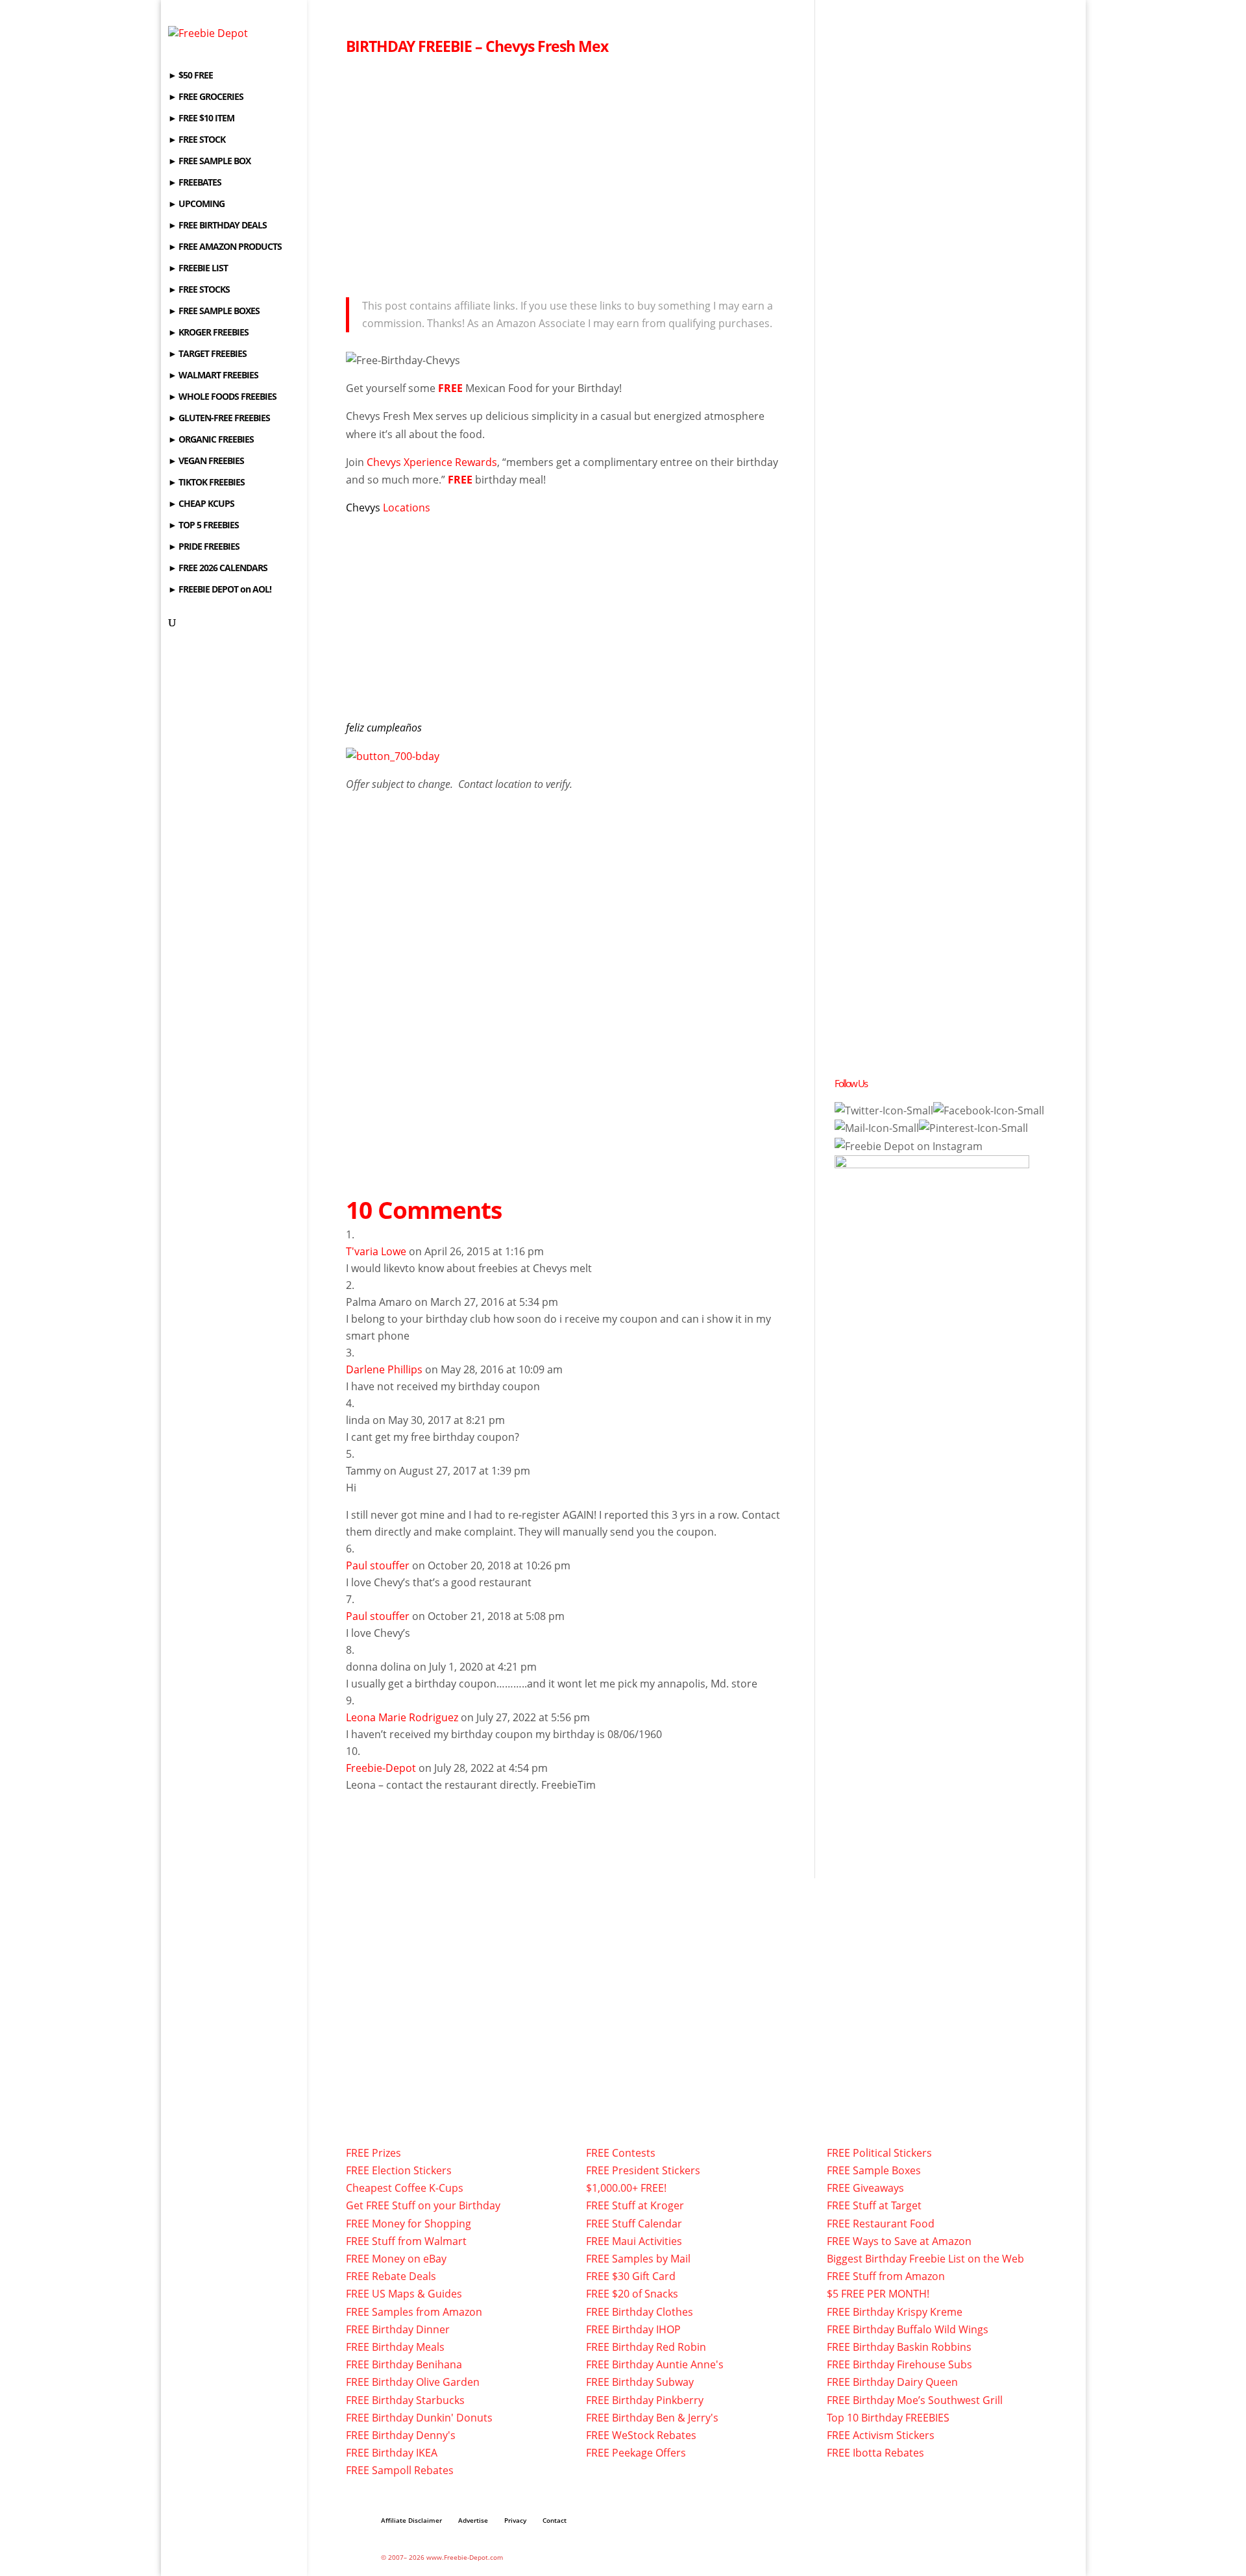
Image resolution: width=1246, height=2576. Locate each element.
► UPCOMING (196, 204)
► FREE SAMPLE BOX (209, 162)
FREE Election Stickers (399, 2170)
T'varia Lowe (376, 1251)
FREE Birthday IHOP (633, 2329)
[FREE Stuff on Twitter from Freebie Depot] (884, 1110)
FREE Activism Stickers (881, 2435)
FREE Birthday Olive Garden (413, 2382)
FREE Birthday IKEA (392, 2453)
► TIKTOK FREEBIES (206, 483)
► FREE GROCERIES (206, 97)
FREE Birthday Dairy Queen (892, 2382)
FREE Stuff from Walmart (406, 2241)
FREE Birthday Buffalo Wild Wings (908, 2329)
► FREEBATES (195, 183)
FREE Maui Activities (634, 2241)
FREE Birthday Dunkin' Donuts (419, 2418)
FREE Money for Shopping (409, 2224)
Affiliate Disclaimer (411, 2520)
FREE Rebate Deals (391, 2276)
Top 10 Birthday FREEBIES (888, 2418)
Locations (407, 508)
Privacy (515, 2520)
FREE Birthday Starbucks (405, 2400)
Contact (555, 2520)
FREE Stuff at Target (874, 2205)
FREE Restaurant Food (881, 2224)
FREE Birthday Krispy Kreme (895, 2312)
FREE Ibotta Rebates (875, 2453)
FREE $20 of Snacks (632, 2294)
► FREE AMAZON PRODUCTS (225, 247)
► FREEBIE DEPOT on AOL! (220, 590)
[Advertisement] (570, 173)
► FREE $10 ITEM (201, 119)
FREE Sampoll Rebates (400, 2470)
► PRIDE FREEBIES (204, 547)
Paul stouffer (378, 1565)
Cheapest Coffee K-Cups (405, 2188)
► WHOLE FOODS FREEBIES (222, 397)
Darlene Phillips (384, 1369)
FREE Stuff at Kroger (635, 2205)
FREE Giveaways (865, 2188)
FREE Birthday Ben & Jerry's (652, 2418)
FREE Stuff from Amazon (886, 2276)
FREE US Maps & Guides (404, 2294)
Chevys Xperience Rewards (432, 462)
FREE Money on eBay (396, 2259)
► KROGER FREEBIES (208, 333)
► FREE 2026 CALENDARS (218, 569)
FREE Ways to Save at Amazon (899, 2241)
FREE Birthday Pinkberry (645, 2400)
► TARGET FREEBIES (207, 354)
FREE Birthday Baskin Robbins (899, 2347)
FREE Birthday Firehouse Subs (899, 2364)
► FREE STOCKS (199, 290)
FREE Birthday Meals (395, 2347)
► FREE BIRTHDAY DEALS (217, 226)
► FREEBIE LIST (198, 269)
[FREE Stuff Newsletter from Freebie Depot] (877, 1128)
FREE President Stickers (643, 2170)
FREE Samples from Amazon (414, 2312)
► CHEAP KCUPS (201, 504)
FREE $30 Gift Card (631, 2276)
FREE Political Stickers (879, 2153)
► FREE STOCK (197, 140)
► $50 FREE (190, 76)
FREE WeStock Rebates (641, 2435)
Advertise (473, 2520)
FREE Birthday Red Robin (646, 2347)
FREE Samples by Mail (638, 2259)
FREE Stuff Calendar (634, 2224)
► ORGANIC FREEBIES (211, 440)
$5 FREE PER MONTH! (878, 2294)
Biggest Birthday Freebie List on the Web (925, 2259)
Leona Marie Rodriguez (402, 1717)
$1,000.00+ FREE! (626, 2188)
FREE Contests (621, 2153)
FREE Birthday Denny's (401, 2435)
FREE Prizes (373, 2153)
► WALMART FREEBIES (213, 376)
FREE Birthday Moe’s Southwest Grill (915, 2400)
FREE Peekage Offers (636, 2453)
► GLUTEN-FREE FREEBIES (219, 419)
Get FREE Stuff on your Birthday (423, 2205)
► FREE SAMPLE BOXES (214, 312)
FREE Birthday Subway (640, 2382)
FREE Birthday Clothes (640, 2312)
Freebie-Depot (381, 1768)
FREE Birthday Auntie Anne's (655, 2364)
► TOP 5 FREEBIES (203, 526)
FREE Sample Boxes (874, 2170)
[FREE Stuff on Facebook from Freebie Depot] (989, 1110)
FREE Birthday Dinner (398, 2329)
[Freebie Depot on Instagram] (909, 1146)
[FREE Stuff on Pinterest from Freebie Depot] (973, 1128)
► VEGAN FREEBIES (206, 461)
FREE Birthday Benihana (404, 2364)
